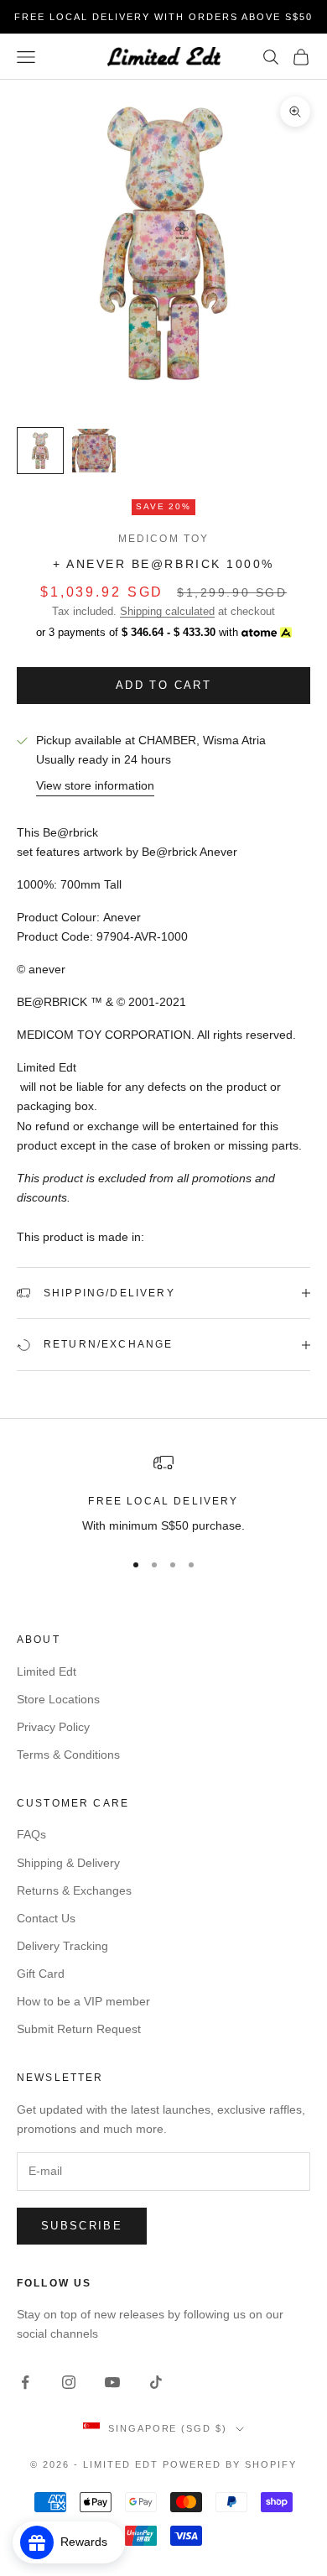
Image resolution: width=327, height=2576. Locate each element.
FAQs (31, 1834)
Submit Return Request (79, 2029)
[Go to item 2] (94, 451)
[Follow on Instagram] (69, 2382)
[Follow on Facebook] (25, 2382)
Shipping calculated (167, 611)
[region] (163, 1494)
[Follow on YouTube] (112, 2382)
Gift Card (41, 1974)
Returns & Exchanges (74, 1890)
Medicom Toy (164, 539)
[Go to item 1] (40, 451)
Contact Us (46, 1918)
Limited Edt (47, 1671)
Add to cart (163, 685)
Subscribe (82, 2226)
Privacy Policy (53, 1727)
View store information (95, 785)
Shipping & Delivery (68, 1863)
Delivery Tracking (62, 1946)
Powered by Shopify (230, 2464)
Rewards (89, 2542)
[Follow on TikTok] (156, 2382)
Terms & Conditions (68, 1755)
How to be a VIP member (83, 2001)
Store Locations (58, 1699)
